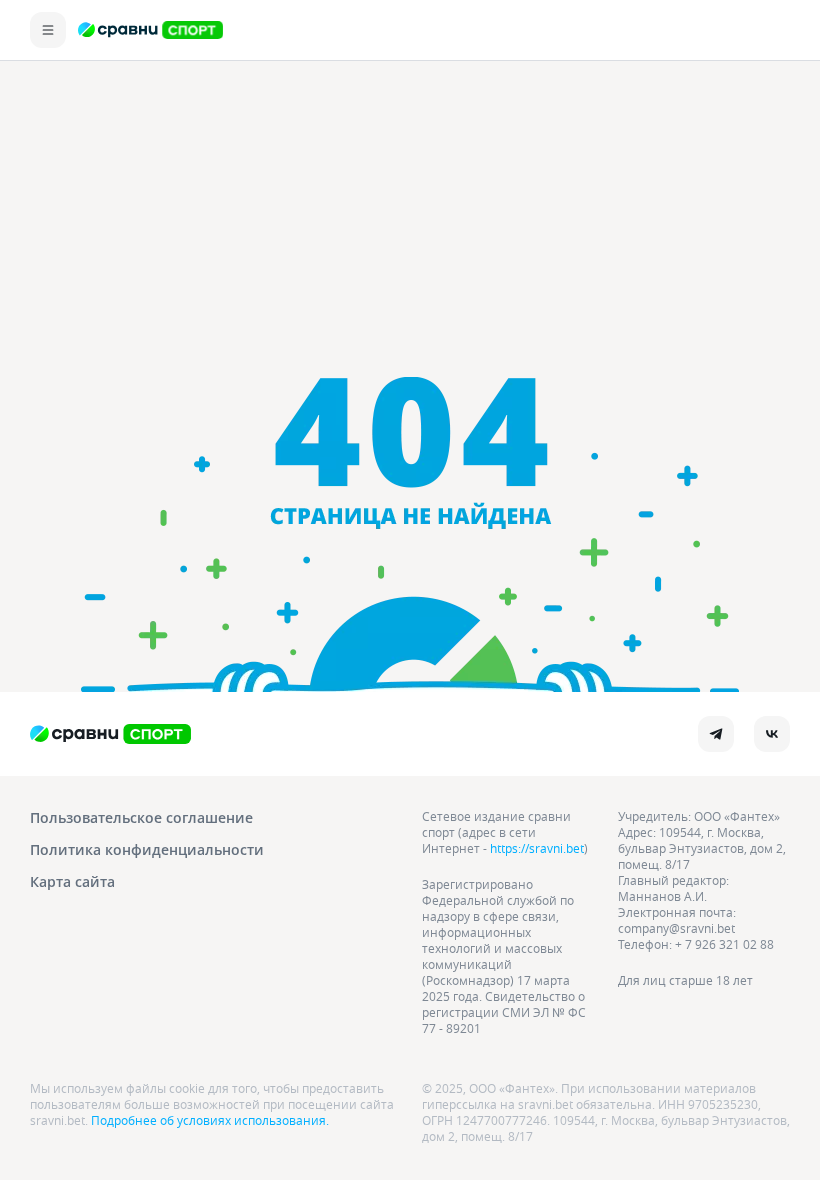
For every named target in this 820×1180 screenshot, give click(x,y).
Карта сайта (72, 881)
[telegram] (716, 734)
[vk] (772, 734)
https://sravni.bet (537, 848)
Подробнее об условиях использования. (210, 1120)
